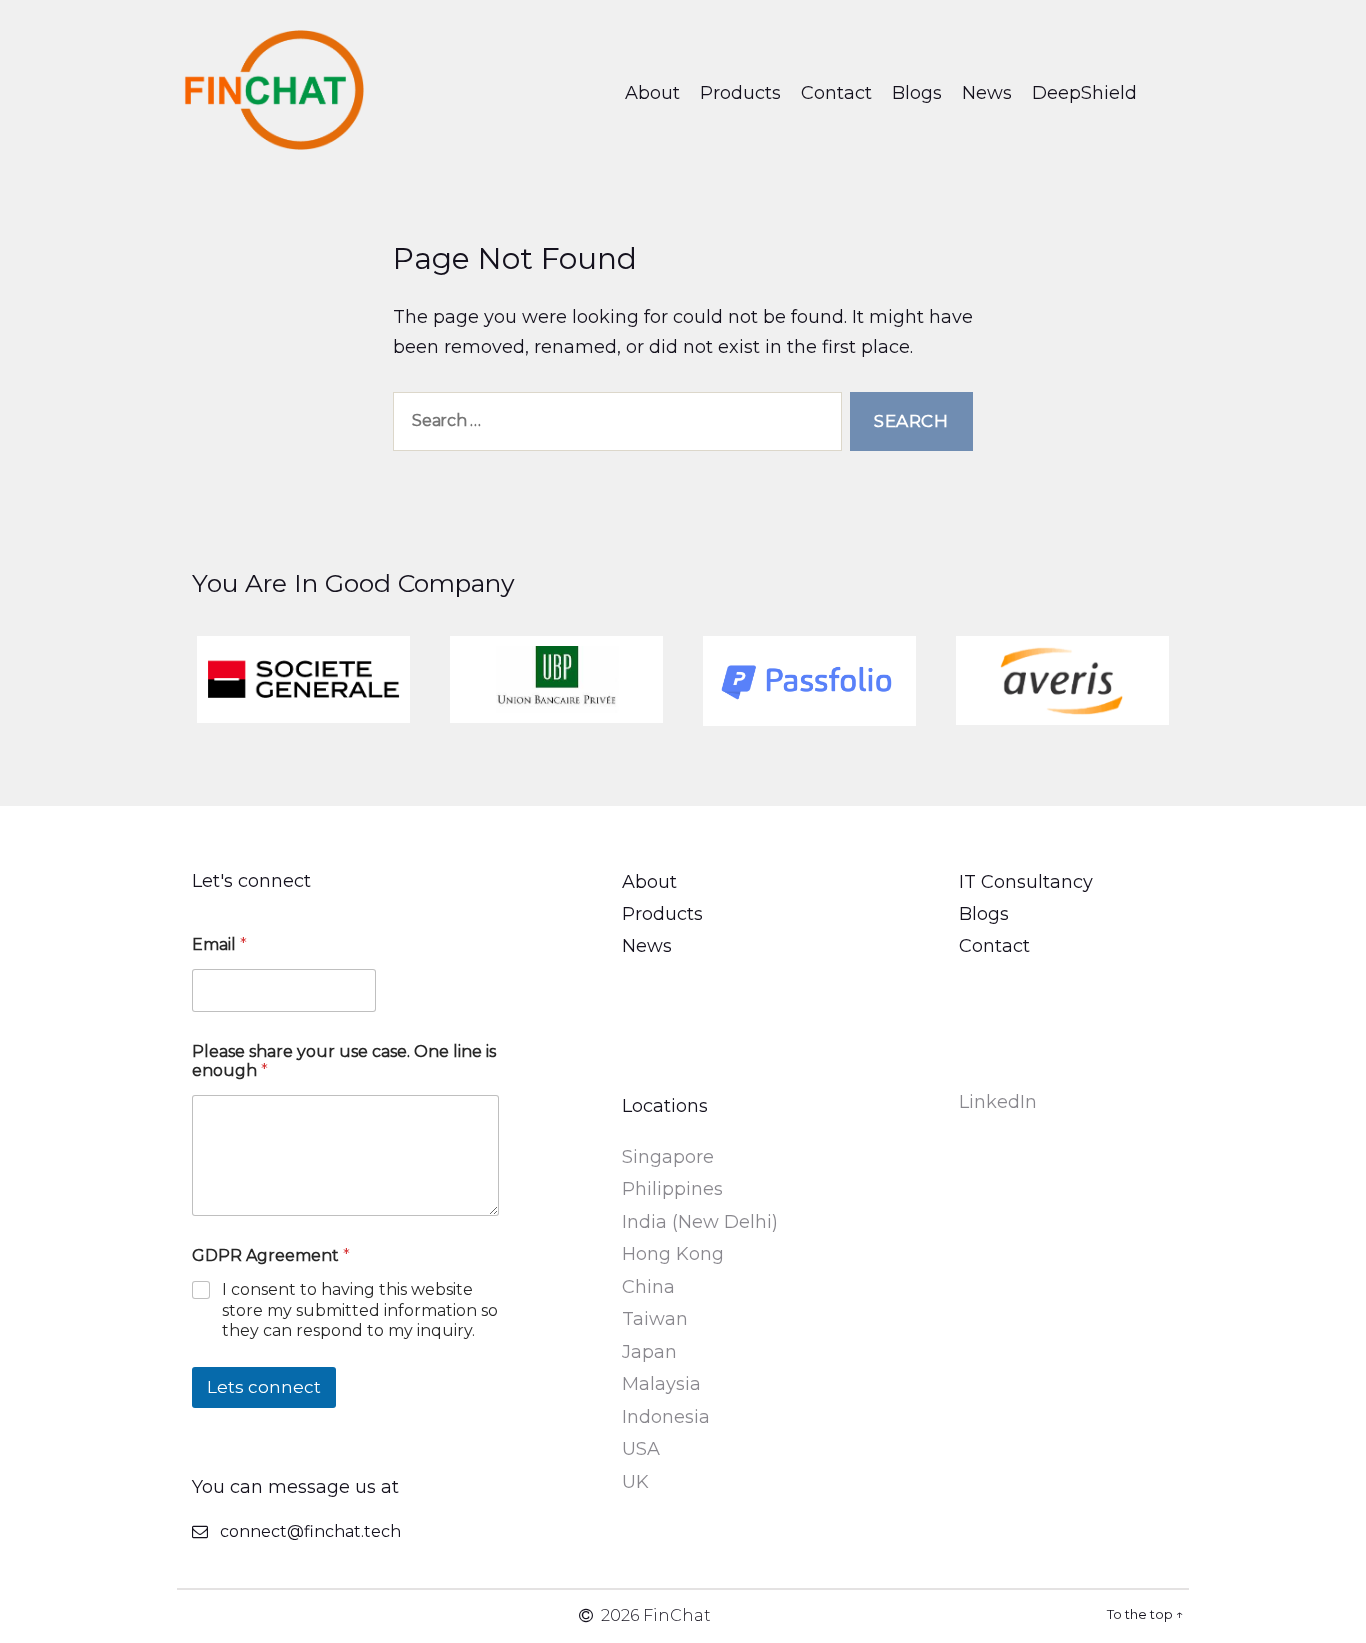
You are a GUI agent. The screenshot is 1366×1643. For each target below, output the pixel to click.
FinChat (677, 1615)
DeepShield (1084, 93)
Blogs (917, 93)
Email (219, 944)
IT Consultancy (1026, 882)
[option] (303, 680)
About (652, 93)
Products (740, 93)
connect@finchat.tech (310, 1531)
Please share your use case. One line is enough (344, 1061)
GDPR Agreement (271, 1255)
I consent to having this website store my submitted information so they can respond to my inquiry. (360, 1310)
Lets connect (264, 1387)
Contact (836, 93)
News (987, 93)
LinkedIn (998, 1102)
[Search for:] (613, 425)
